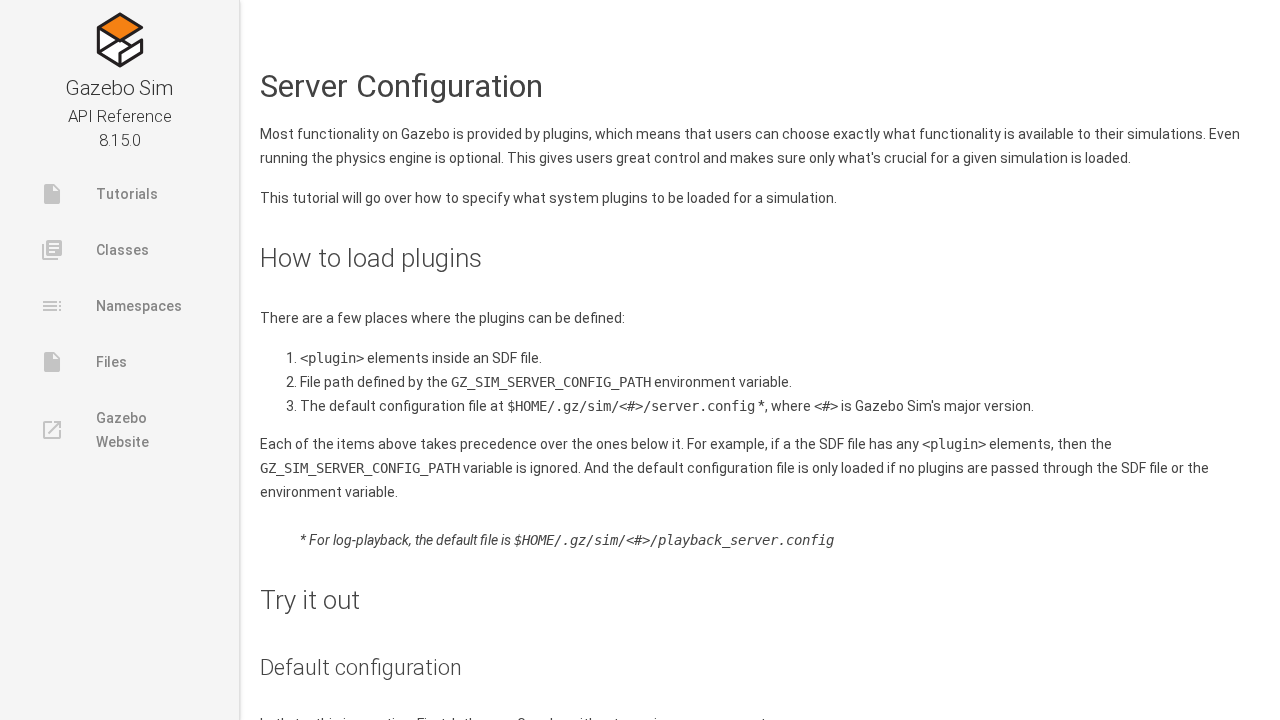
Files (83, 362)
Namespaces (111, 306)
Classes (94, 250)
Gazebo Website (94, 430)
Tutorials (99, 194)
